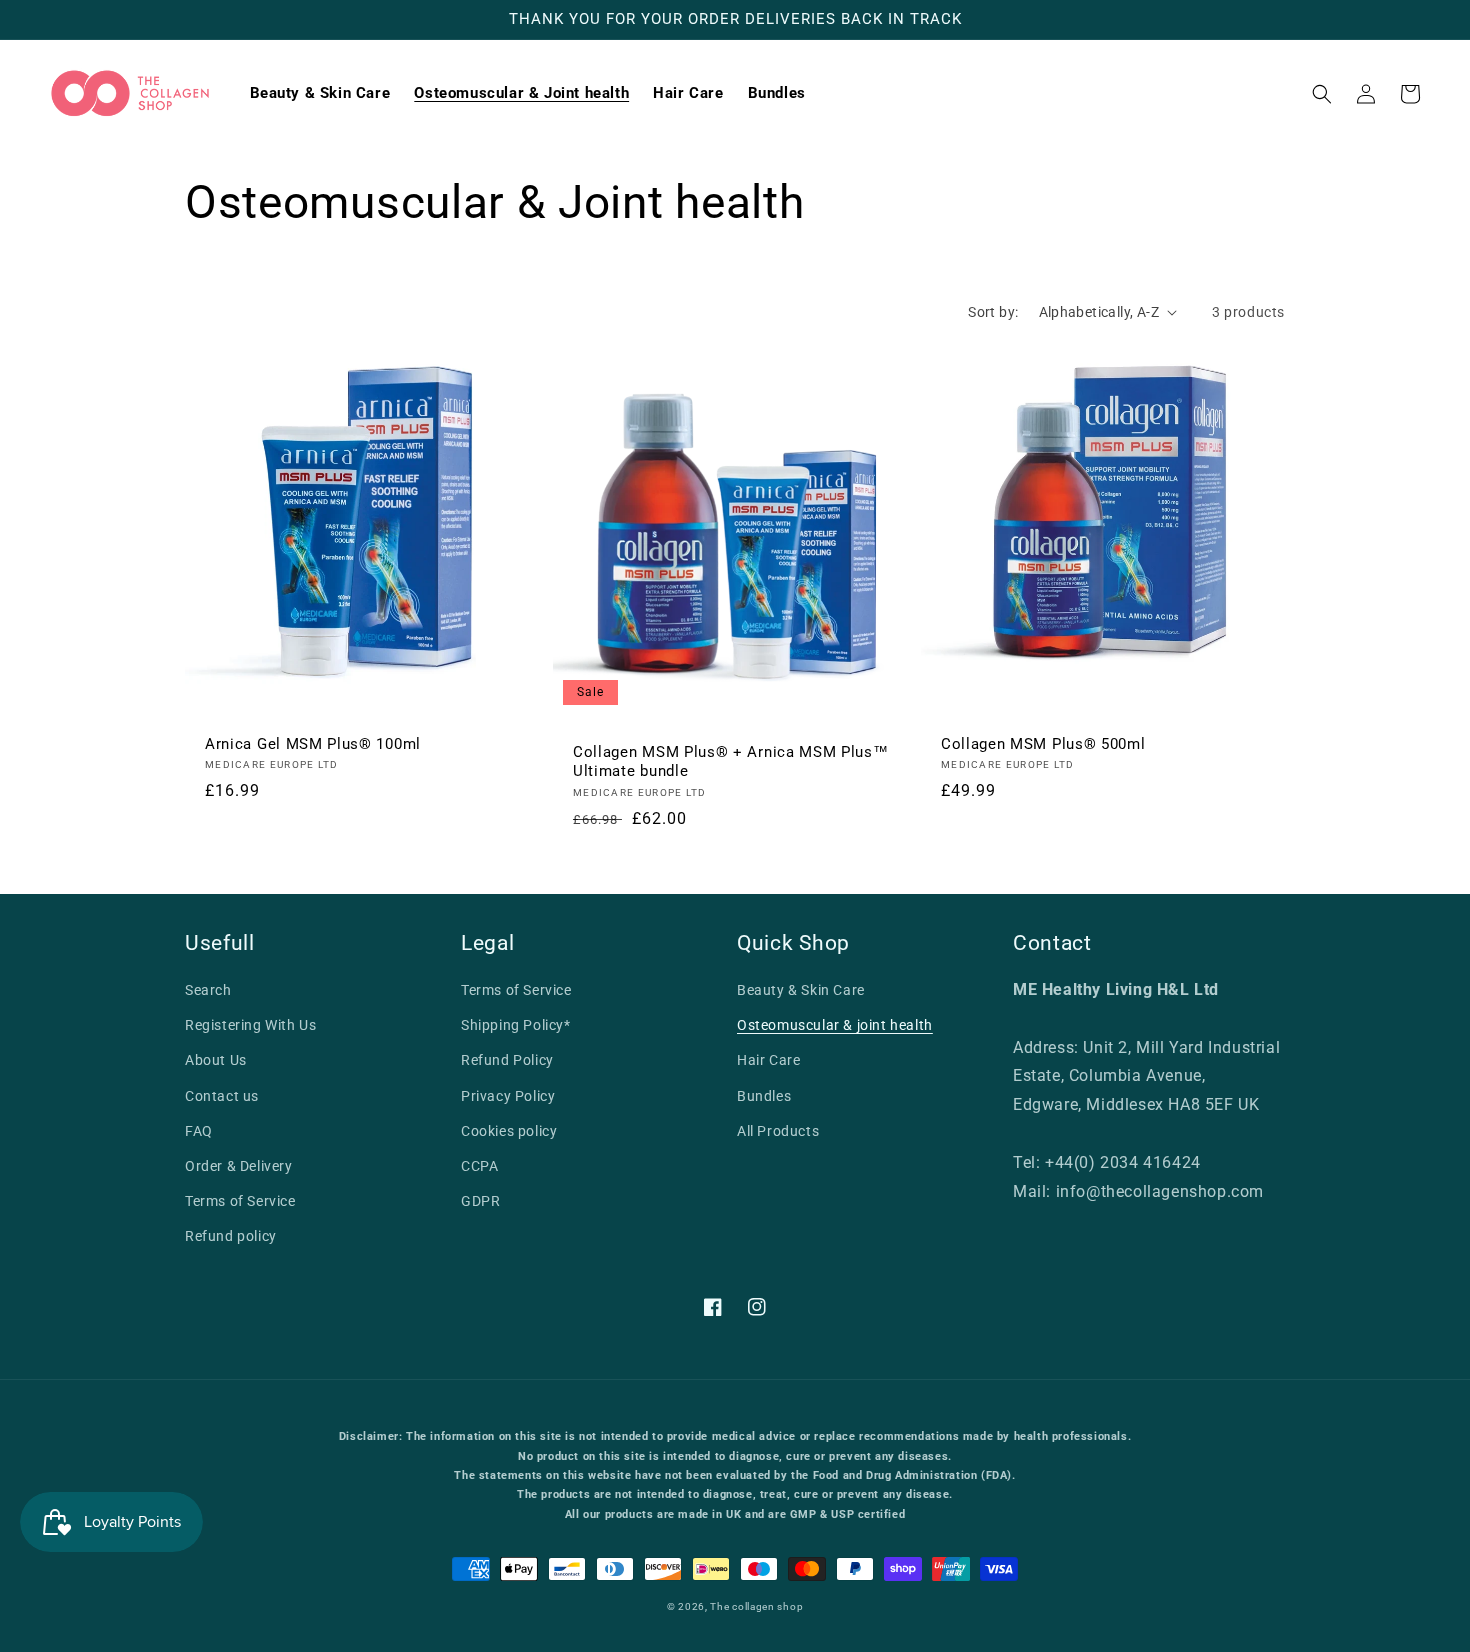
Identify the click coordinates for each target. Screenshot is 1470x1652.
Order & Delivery (239, 1166)
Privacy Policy (508, 1096)
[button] (1322, 94)
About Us (216, 1060)
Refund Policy (507, 1060)
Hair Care (768, 1060)
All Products (778, 1131)
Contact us (222, 1096)
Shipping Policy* (516, 1025)
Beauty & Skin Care (801, 990)
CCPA (479, 1166)
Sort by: (993, 312)
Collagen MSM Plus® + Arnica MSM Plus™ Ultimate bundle (731, 761)
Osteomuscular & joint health (835, 1025)
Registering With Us (250, 1025)
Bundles (764, 1096)
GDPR (480, 1201)
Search (208, 990)
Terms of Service (240, 1201)
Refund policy (231, 1236)
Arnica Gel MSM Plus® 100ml (313, 744)
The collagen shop (756, 1606)
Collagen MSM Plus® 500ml (1043, 744)
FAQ (199, 1131)
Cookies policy (509, 1131)
